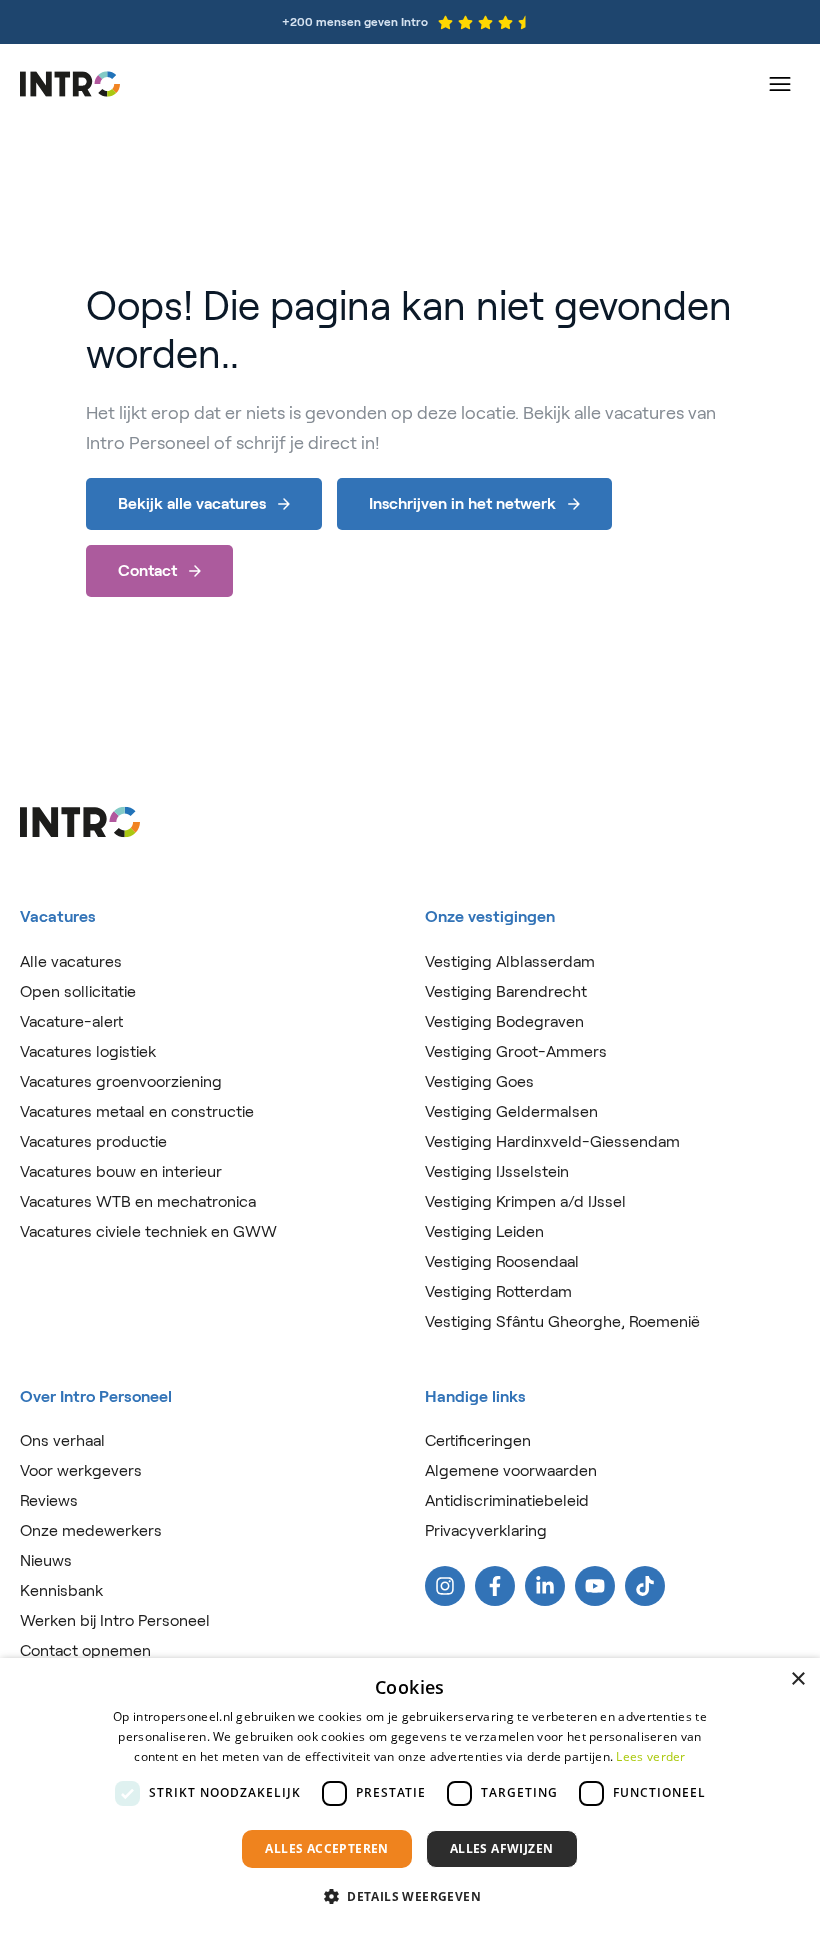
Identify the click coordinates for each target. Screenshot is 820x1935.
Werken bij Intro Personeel (115, 1620)
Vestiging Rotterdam (498, 1291)
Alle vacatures (71, 961)
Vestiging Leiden (484, 1231)
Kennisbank (61, 1590)
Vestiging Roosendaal (502, 1261)
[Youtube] (595, 1586)
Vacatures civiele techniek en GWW (148, 1231)
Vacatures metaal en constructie (137, 1111)
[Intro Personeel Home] (70, 84)
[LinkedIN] (545, 1586)
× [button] (797, 1679)
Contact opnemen (85, 1650)
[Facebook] (495, 1586)
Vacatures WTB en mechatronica (138, 1201)
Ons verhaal (62, 1440)
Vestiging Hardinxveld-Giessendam (552, 1141)
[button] (410, 1897)
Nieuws (46, 1560)
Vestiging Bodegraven (504, 1021)
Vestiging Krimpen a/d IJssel (525, 1201)
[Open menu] (780, 84)
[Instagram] (445, 1586)
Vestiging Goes (479, 1081)
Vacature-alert (71, 1021)
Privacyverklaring (486, 1530)
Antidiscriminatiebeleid (507, 1500)
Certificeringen (478, 1440)
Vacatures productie (93, 1141)
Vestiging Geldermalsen (511, 1111)
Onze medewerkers (91, 1530)
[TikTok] (645, 1586)
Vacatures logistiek (88, 1051)
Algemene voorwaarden (511, 1470)
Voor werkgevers (81, 1470)
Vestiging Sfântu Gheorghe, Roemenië (562, 1321)
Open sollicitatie (78, 991)
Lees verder (650, 1756)
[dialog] (410, 1796)
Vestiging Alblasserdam (510, 961)
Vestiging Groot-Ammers (516, 1051)
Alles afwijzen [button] (502, 1848)
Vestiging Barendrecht (506, 991)
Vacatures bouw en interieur (121, 1171)
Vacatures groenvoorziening (121, 1081)
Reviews (49, 1500)
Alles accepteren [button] (326, 1848)
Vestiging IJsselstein (497, 1171)
